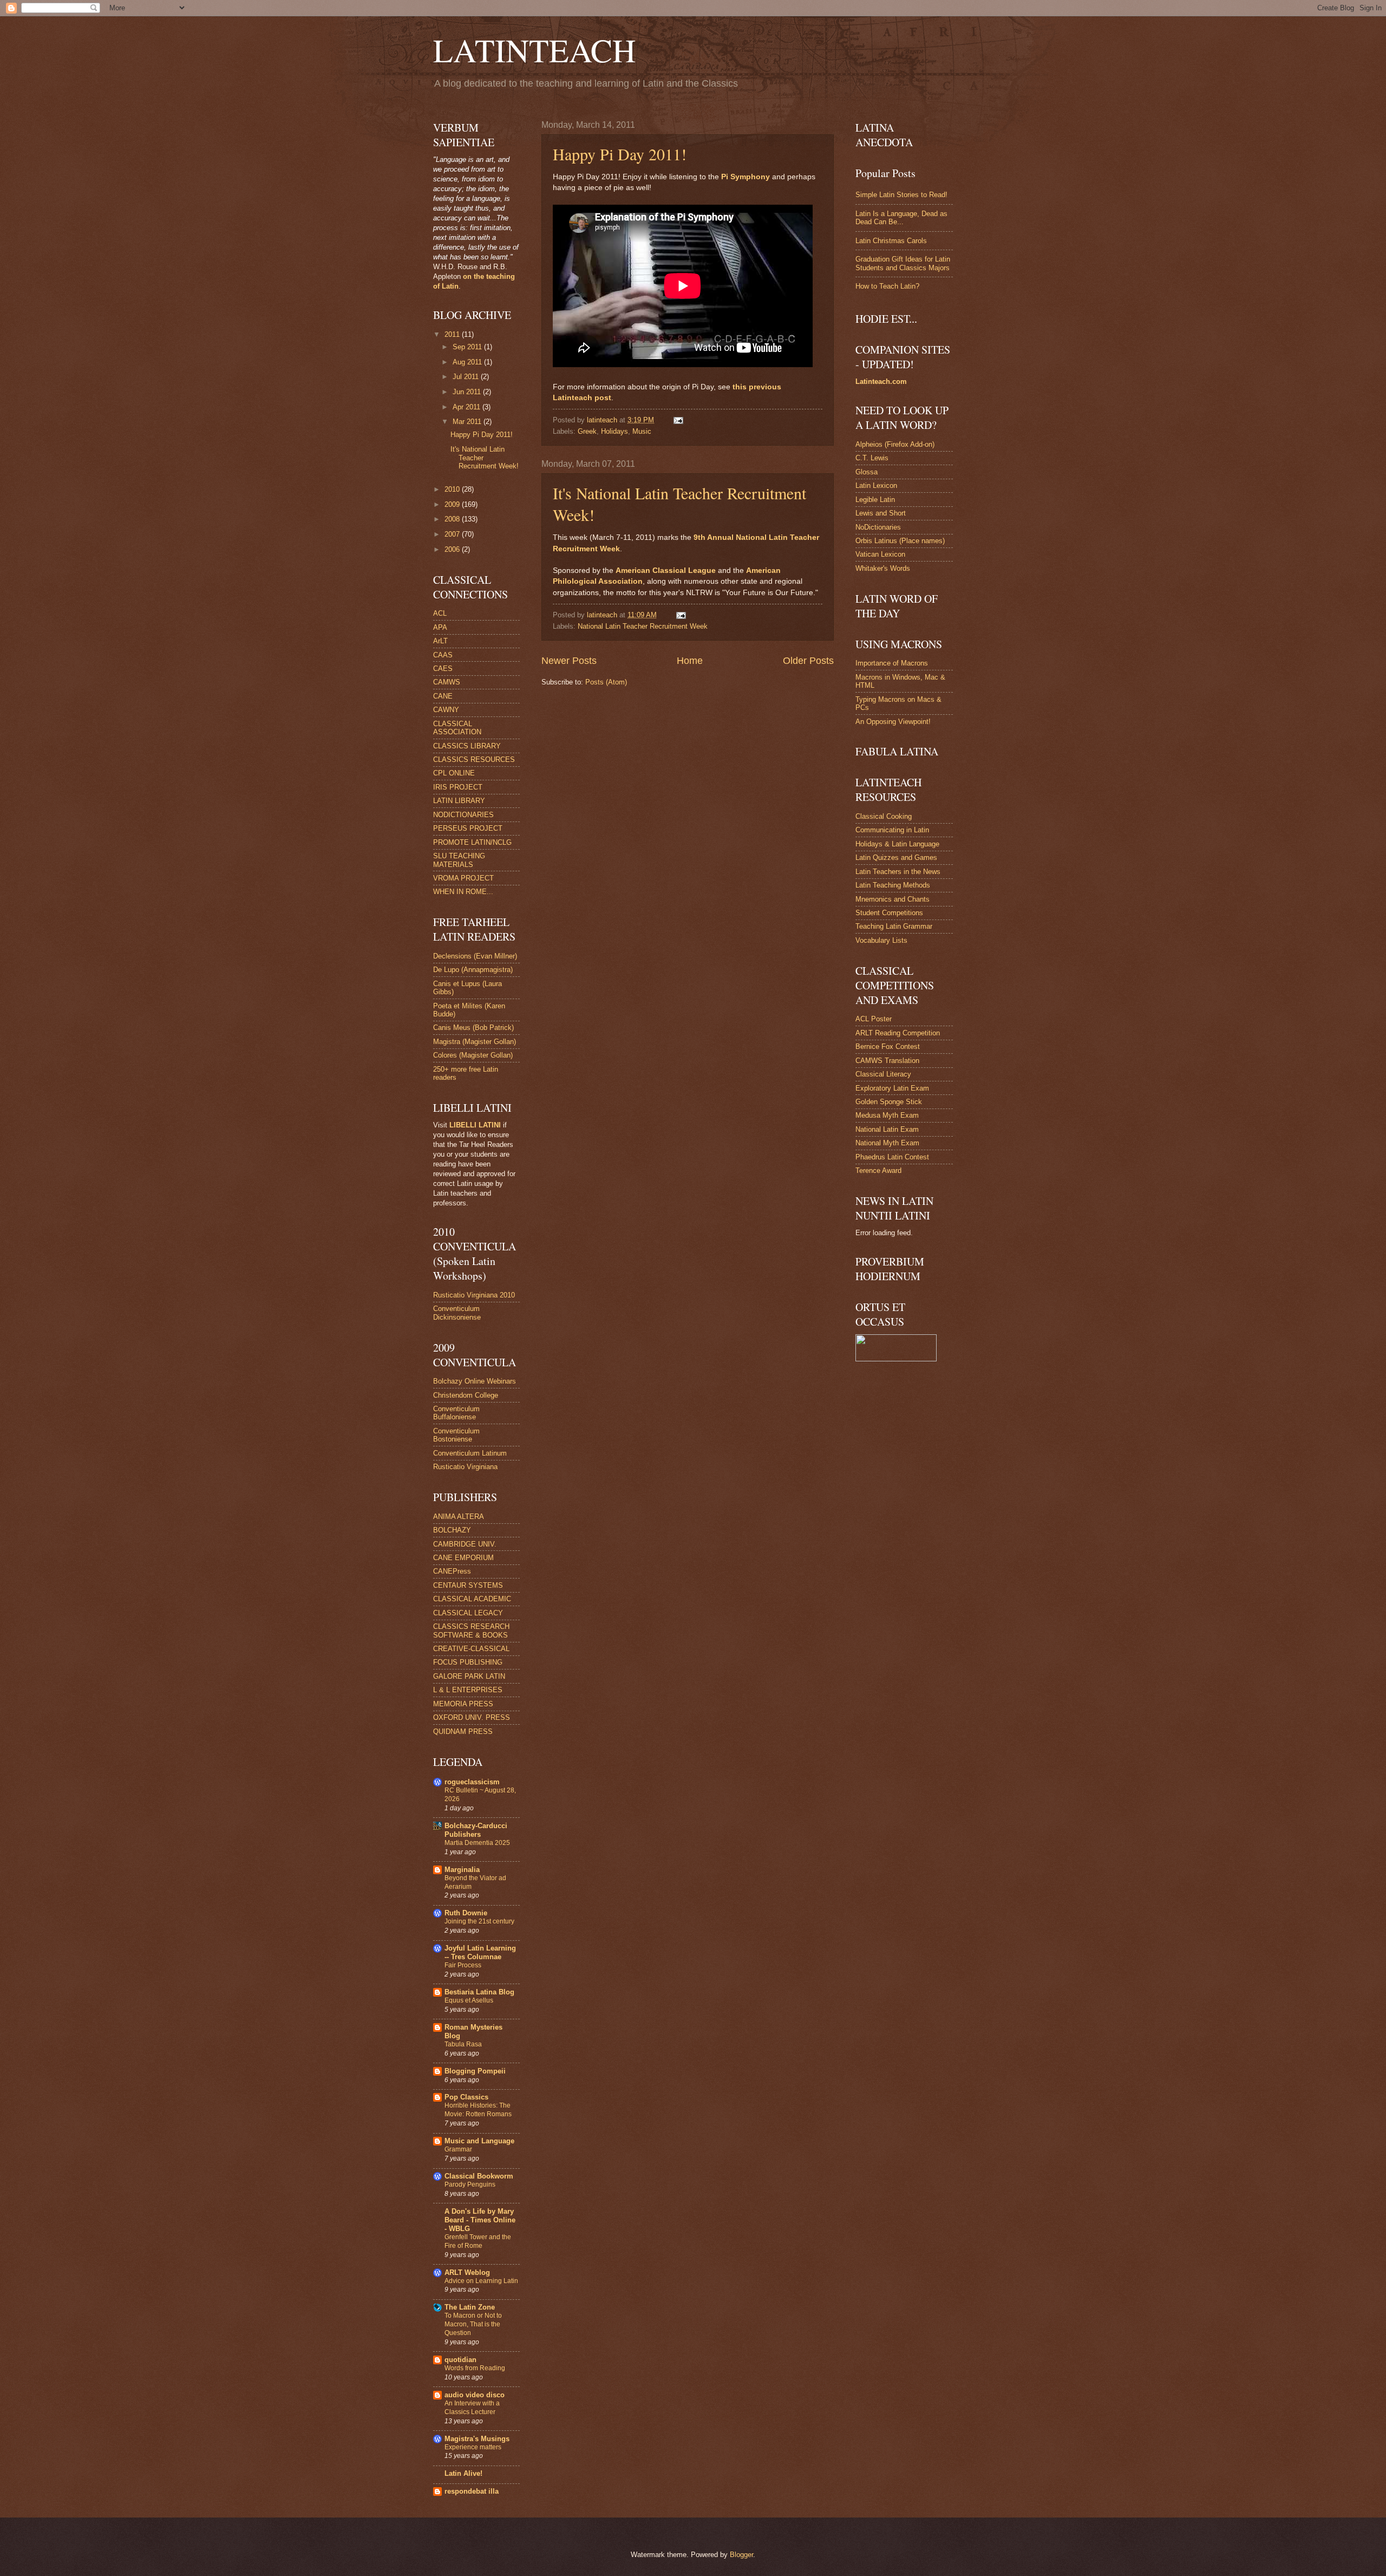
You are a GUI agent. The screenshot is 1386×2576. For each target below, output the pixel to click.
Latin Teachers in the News (898, 872)
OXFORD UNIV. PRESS (472, 1717)
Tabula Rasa (463, 2044)
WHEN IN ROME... (463, 892)
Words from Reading (475, 2368)
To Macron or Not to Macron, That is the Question (473, 2324)
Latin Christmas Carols (891, 241)
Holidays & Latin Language (897, 844)
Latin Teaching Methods (893, 885)
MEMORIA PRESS (463, 1704)
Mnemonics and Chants (893, 899)
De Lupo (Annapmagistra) (473, 970)
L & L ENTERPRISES (468, 1690)
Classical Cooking (884, 816)
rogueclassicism (472, 1782)
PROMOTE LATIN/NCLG (472, 842)
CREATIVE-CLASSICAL (471, 1649)
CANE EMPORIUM (463, 1558)
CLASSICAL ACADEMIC (472, 1599)
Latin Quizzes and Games (896, 857)
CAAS (443, 655)
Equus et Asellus (469, 2000)
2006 (453, 549)
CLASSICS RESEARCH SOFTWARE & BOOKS (471, 1631)
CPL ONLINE (454, 773)
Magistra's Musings (477, 2439)
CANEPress (452, 1571)
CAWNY (446, 710)
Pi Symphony (746, 177)
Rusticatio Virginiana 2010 (474, 1295)
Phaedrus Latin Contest (892, 1157)
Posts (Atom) (606, 682)
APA (440, 627)
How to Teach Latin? (887, 286)
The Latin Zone (470, 2307)
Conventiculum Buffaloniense (456, 1413)
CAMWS (447, 682)
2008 (453, 519)
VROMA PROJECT (463, 878)
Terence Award (878, 1170)
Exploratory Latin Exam (892, 1088)
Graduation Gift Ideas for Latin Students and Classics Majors (903, 263)
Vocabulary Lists (881, 940)
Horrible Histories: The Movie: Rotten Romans (478, 2110)
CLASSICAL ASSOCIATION (457, 728)
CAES (443, 669)
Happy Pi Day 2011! (620, 154)
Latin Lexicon (876, 485)
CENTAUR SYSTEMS (468, 1585)
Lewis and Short (881, 513)
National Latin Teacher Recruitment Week (643, 626)
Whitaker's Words (883, 568)
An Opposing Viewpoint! (893, 722)
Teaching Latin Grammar (894, 926)
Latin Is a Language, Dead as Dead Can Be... (901, 218)
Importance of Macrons (892, 663)
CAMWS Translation (887, 1061)
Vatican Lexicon (880, 554)
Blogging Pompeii (475, 2071)
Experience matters (473, 2447)
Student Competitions (889, 913)
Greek (587, 431)
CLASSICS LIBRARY (467, 746)
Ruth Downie (466, 1913)
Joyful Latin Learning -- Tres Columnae (480, 1952)
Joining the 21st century (479, 1921)
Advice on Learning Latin (481, 2281)
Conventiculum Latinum (470, 1453)
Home (690, 661)
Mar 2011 (468, 422)
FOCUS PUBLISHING (468, 1662)
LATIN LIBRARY (459, 801)
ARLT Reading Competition (898, 1033)
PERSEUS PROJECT (468, 828)
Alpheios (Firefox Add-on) (895, 444)
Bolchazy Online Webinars (475, 1381)
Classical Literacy (883, 1074)
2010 (453, 489)
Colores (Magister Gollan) (473, 1055)
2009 (453, 504)
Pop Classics (466, 2097)
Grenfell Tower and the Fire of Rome (478, 2241)
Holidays (614, 431)
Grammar (458, 2149)
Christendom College (466, 1395)
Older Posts (808, 661)
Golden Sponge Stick (889, 1102)
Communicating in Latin (892, 830)
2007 (453, 534)
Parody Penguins (470, 2184)
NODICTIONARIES (463, 815)
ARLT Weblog (467, 2272)
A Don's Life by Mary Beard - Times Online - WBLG (480, 2220)
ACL (440, 613)
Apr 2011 (468, 407)
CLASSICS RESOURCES (474, 759)
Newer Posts (569, 661)
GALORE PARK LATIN (469, 1676)
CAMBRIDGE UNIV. (465, 1544)
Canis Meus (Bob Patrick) (473, 1028)
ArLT (440, 641)
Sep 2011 (468, 347)
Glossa (867, 472)
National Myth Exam (887, 1143)
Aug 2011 (468, 362)
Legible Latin (875, 500)
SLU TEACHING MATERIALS (459, 860)
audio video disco (475, 2395)
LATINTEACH (534, 50)
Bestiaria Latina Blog (479, 1992)
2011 (453, 334)
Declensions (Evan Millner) (475, 956)
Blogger (741, 2555)
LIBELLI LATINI (475, 1125)
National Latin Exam (887, 1129)
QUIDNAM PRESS (463, 1732)
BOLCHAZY (452, 1530)
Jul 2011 (467, 377)
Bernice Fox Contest (888, 1046)
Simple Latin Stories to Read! (901, 195)
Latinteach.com (881, 381)
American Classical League (666, 570)
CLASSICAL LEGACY (468, 1613)
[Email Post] (678, 420)
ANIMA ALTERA (459, 1517)
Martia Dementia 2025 (477, 1843)
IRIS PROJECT (458, 787)
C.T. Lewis (872, 458)
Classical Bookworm (479, 2176)
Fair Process (463, 1965)
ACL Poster (874, 1019)
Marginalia (462, 1870)
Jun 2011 (468, 392)
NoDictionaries (878, 527)
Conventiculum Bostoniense (456, 1435)
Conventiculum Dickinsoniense (457, 1313)
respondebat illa (472, 2491)
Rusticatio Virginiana (465, 1467)
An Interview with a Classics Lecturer (472, 2408)
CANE (443, 696)
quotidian (460, 2360)
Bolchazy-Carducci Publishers (476, 1830)
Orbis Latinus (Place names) (900, 541)
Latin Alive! (463, 2473)
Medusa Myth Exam (887, 1115)
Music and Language (479, 2141)
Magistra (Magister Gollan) (475, 1042)
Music (642, 431)
